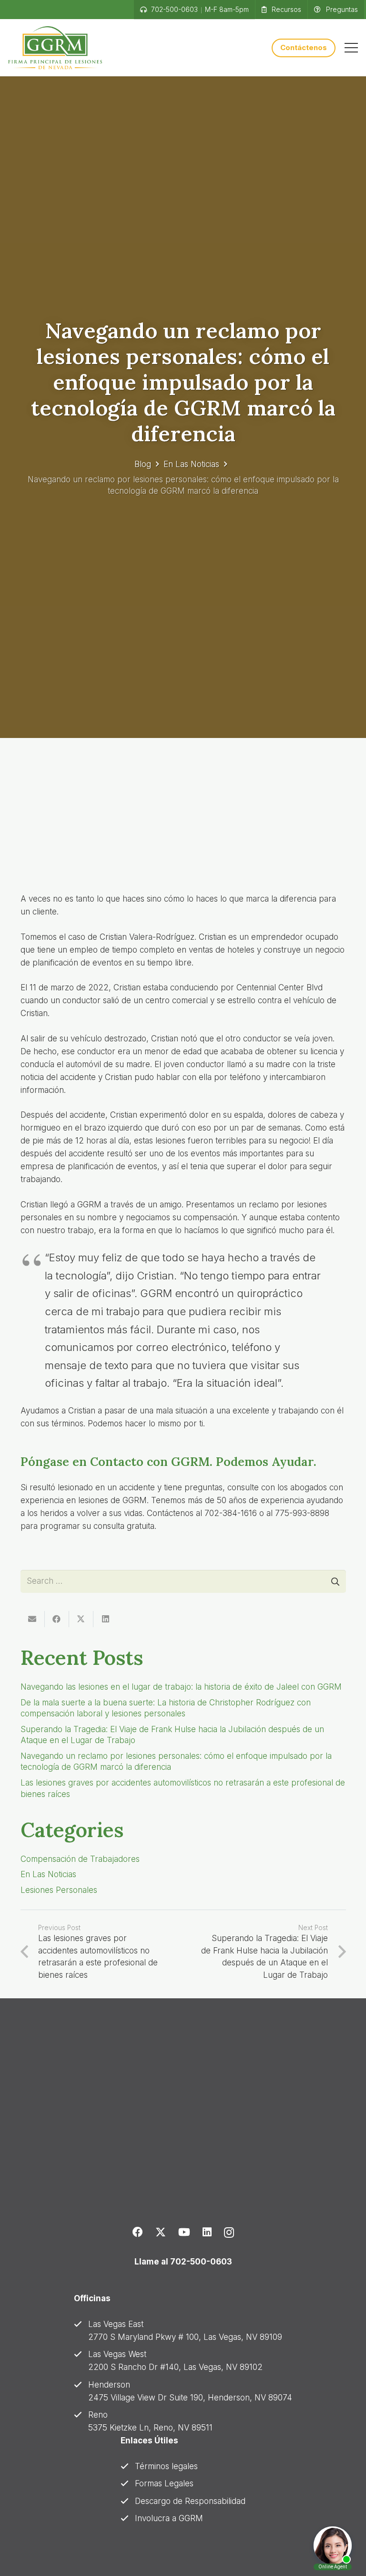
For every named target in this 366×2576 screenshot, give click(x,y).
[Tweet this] (81, 1619)
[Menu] (351, 48)
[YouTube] (184, 2232)
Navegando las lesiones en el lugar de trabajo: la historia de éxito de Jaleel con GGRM (181, 1687)
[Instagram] (229, 2233)
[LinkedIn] (207, 2232)
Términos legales (166, 2466)
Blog (143, 464)
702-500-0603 (201, 2262)
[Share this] (57, 1619)
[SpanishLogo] (55, 48)
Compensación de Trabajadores (80, 1859)
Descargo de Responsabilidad (190, 2501)
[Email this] (33, 1619)
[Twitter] (161, 2232)
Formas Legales (164, 2483)
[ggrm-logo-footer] (116, 2114)
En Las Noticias (191, 464)
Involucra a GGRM (169, 2518)
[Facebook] (138, 2232)
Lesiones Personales (59, 1890)
